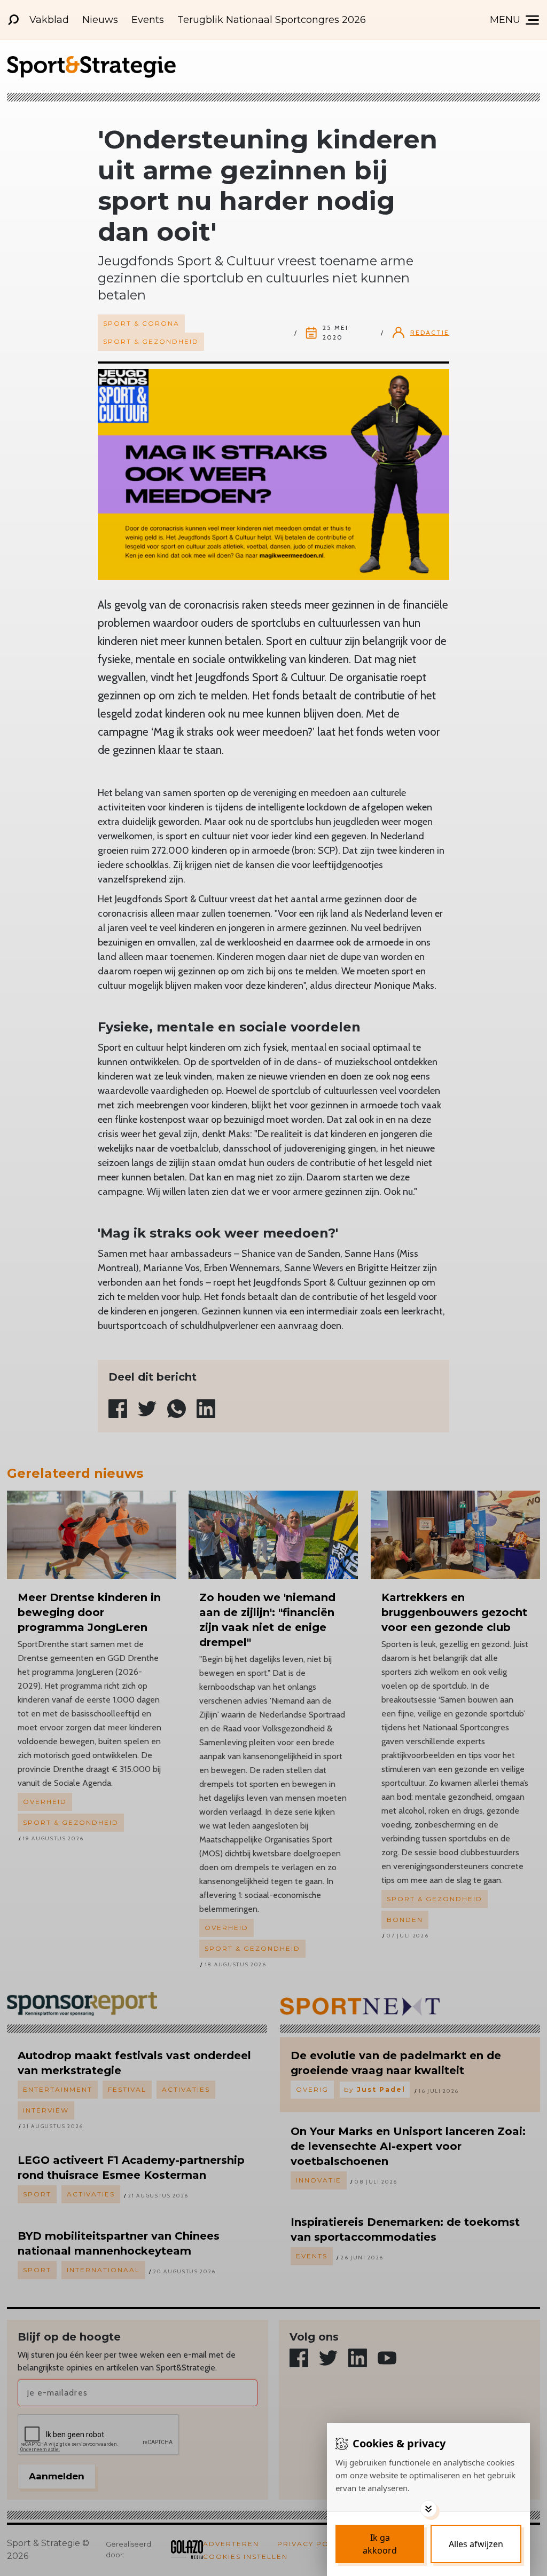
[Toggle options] (428, 2509)
